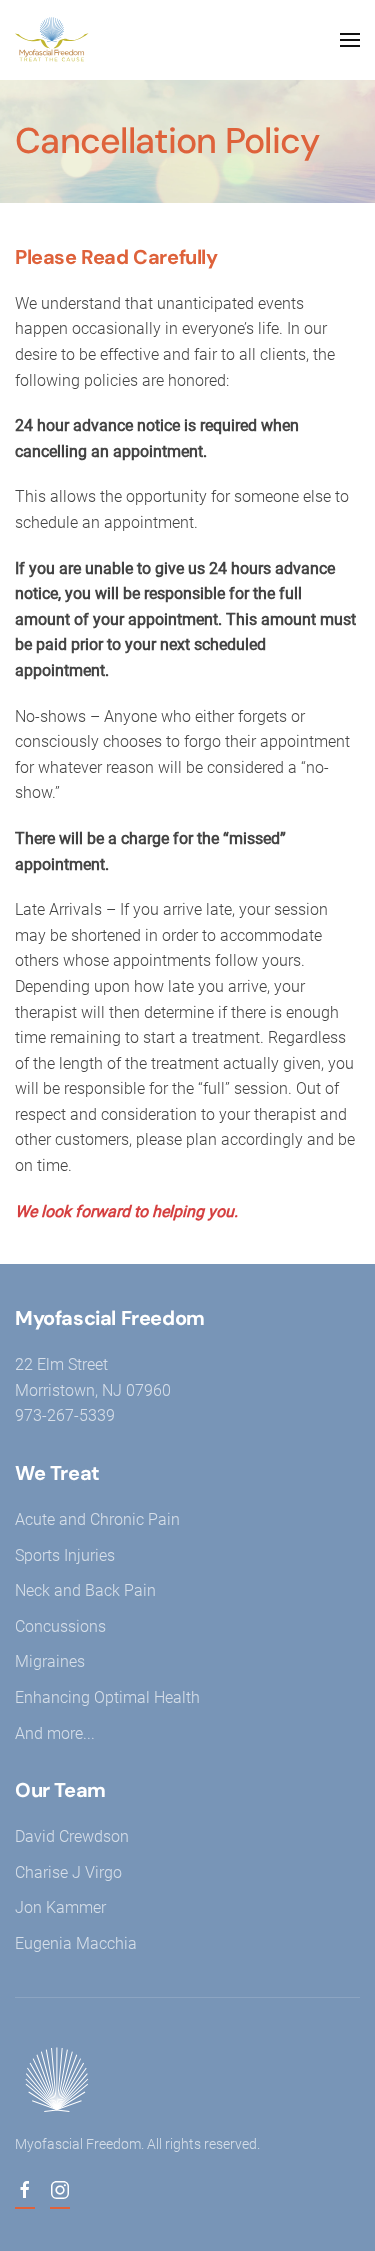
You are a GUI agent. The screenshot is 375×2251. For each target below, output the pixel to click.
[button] (350, 40)
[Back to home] (55, 40)
